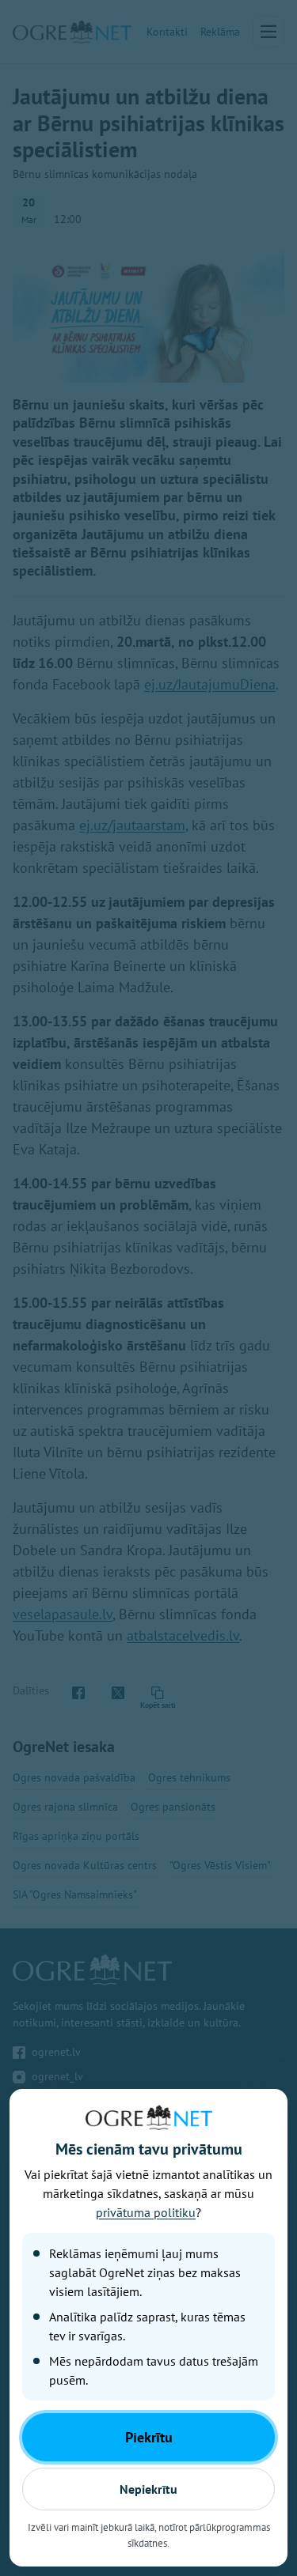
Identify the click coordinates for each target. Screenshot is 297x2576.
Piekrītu (149, 2437)
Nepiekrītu (148, 2489)
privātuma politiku (146, 2212)
